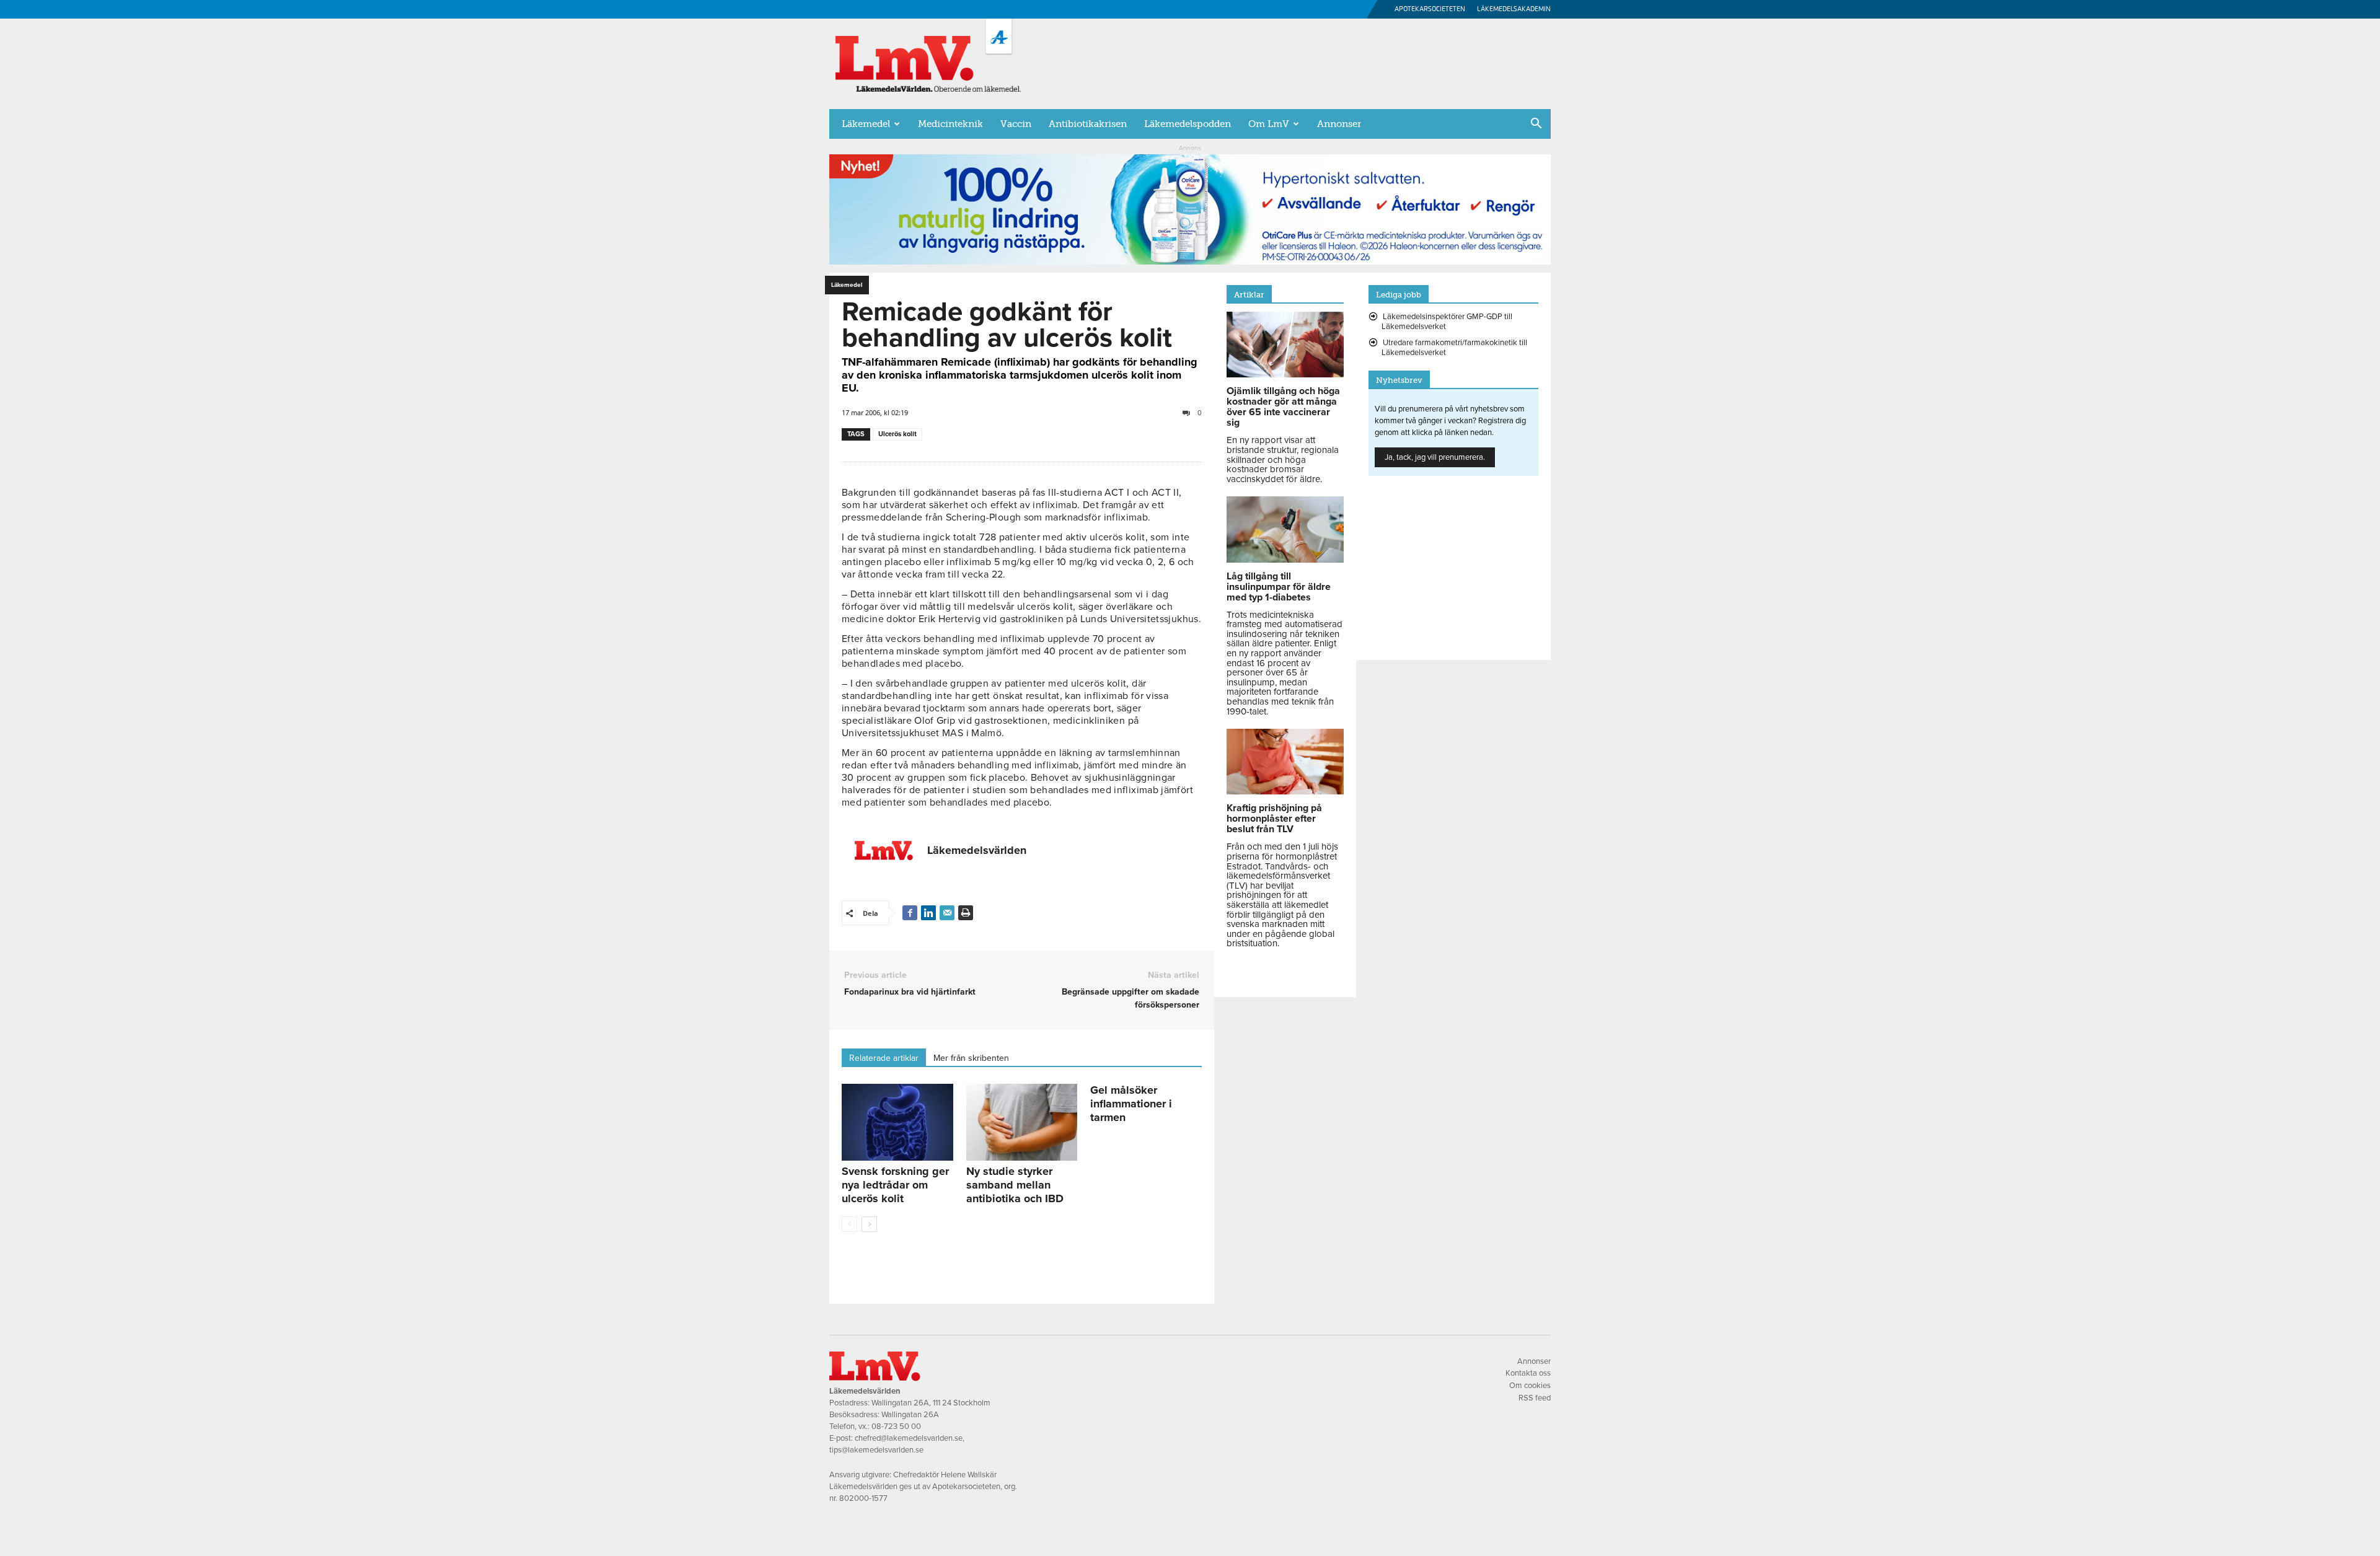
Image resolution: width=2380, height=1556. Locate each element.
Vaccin (1016, 124)
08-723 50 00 (896, 1426)
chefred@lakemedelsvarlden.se (909, 1438)
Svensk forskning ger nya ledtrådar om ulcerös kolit (895, 1185)
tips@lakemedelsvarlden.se (876, 1450)
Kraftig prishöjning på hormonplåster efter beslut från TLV (1274, 819)
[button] (1536, 125)
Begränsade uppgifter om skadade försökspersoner (1130, 998)
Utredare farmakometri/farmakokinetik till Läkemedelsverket (1454, 348)
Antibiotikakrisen (1088, 124)
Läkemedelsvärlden (977, 850)
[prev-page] (849, 1224)
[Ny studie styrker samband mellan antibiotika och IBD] (1022, 1122)
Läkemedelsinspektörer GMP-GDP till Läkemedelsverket (1447, 322)
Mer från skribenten (971, 1058)
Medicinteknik (950, 124)
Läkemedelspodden (1188, 124)
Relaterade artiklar (884, 1058)
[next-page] (869, 1224)
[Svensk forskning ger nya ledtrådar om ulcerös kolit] (897, 1122)
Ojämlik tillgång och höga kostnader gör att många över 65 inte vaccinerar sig (1283, 407)
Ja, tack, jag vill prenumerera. (1435, 457)
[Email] (947, 913)
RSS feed (1535, 1398)
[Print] (966, 913)
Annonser (1339, 124)
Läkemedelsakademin (1514, 9)
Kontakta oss (1528, 1373)
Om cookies (1530, 1386)
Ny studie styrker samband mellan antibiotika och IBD (1015, 1185)
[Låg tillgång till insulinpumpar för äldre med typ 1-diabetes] (1285, 560)
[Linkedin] (928, 913)
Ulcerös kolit (897, 434)
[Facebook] (910, 913)
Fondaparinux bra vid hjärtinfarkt (910, 992)
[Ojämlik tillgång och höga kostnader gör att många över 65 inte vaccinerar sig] (1285, 374)
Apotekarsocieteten (1430, 9)
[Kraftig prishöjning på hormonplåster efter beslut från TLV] (1285, 791)
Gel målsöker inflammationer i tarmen (1131, 1104)
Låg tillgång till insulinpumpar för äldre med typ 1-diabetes (1279, 587)
